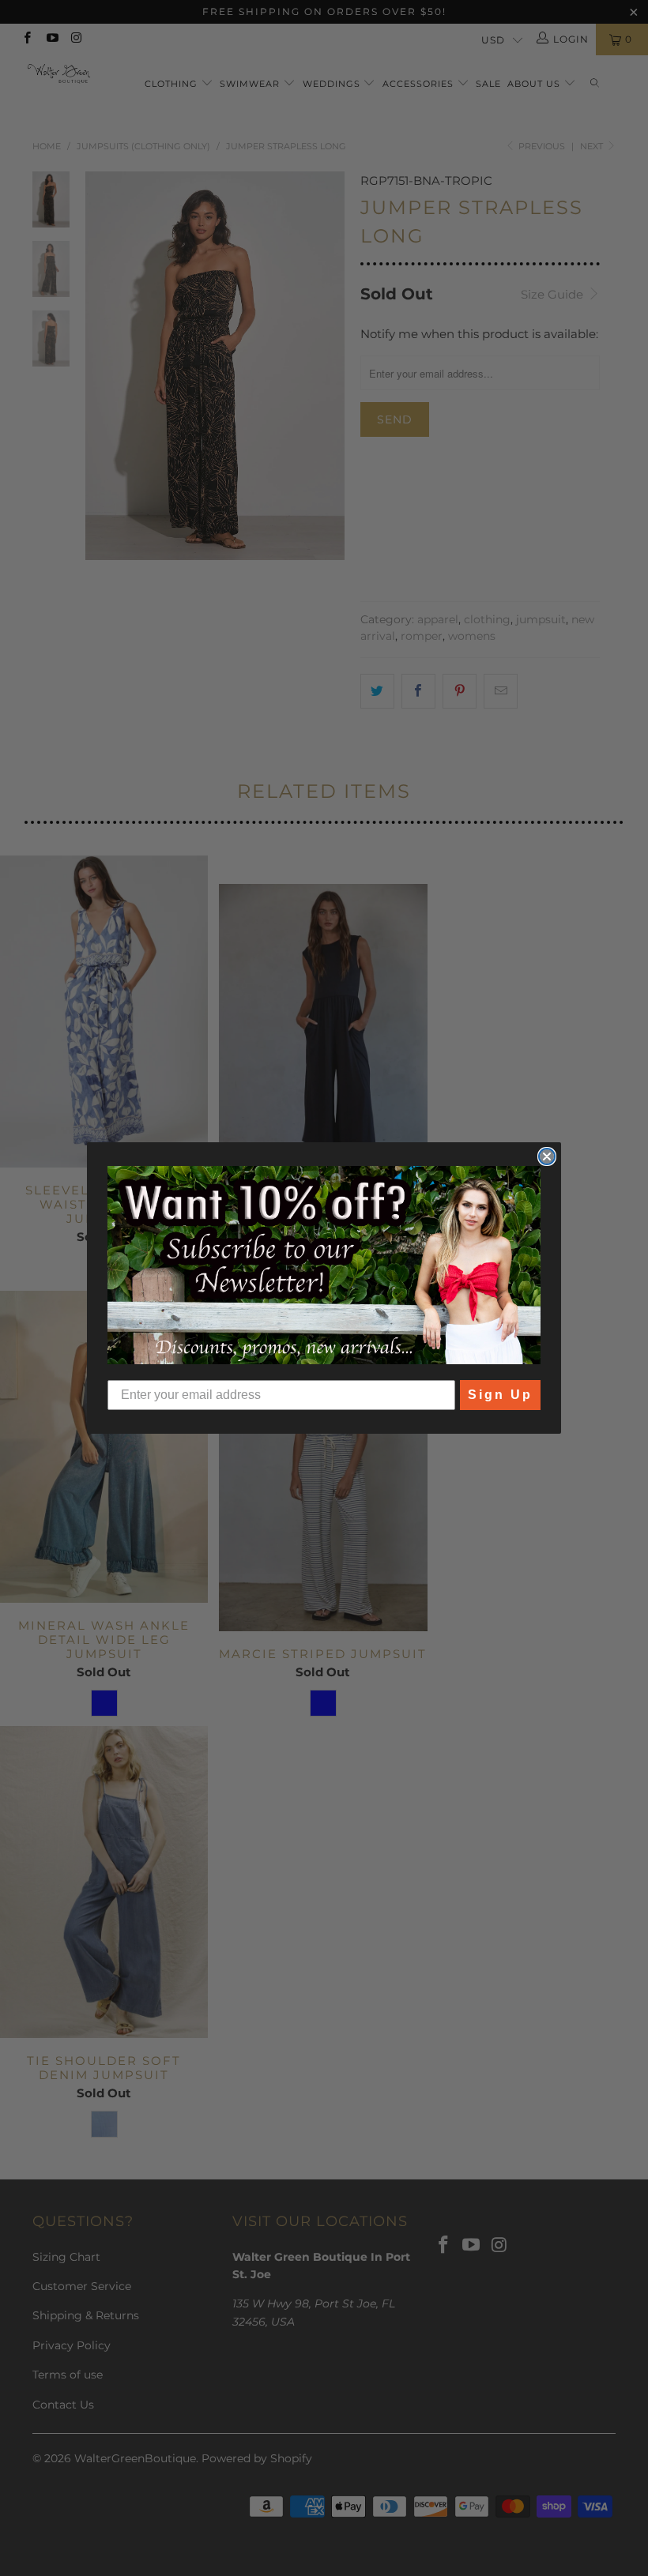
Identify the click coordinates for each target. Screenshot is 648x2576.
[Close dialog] (547, 1156)
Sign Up (500, 1395)
